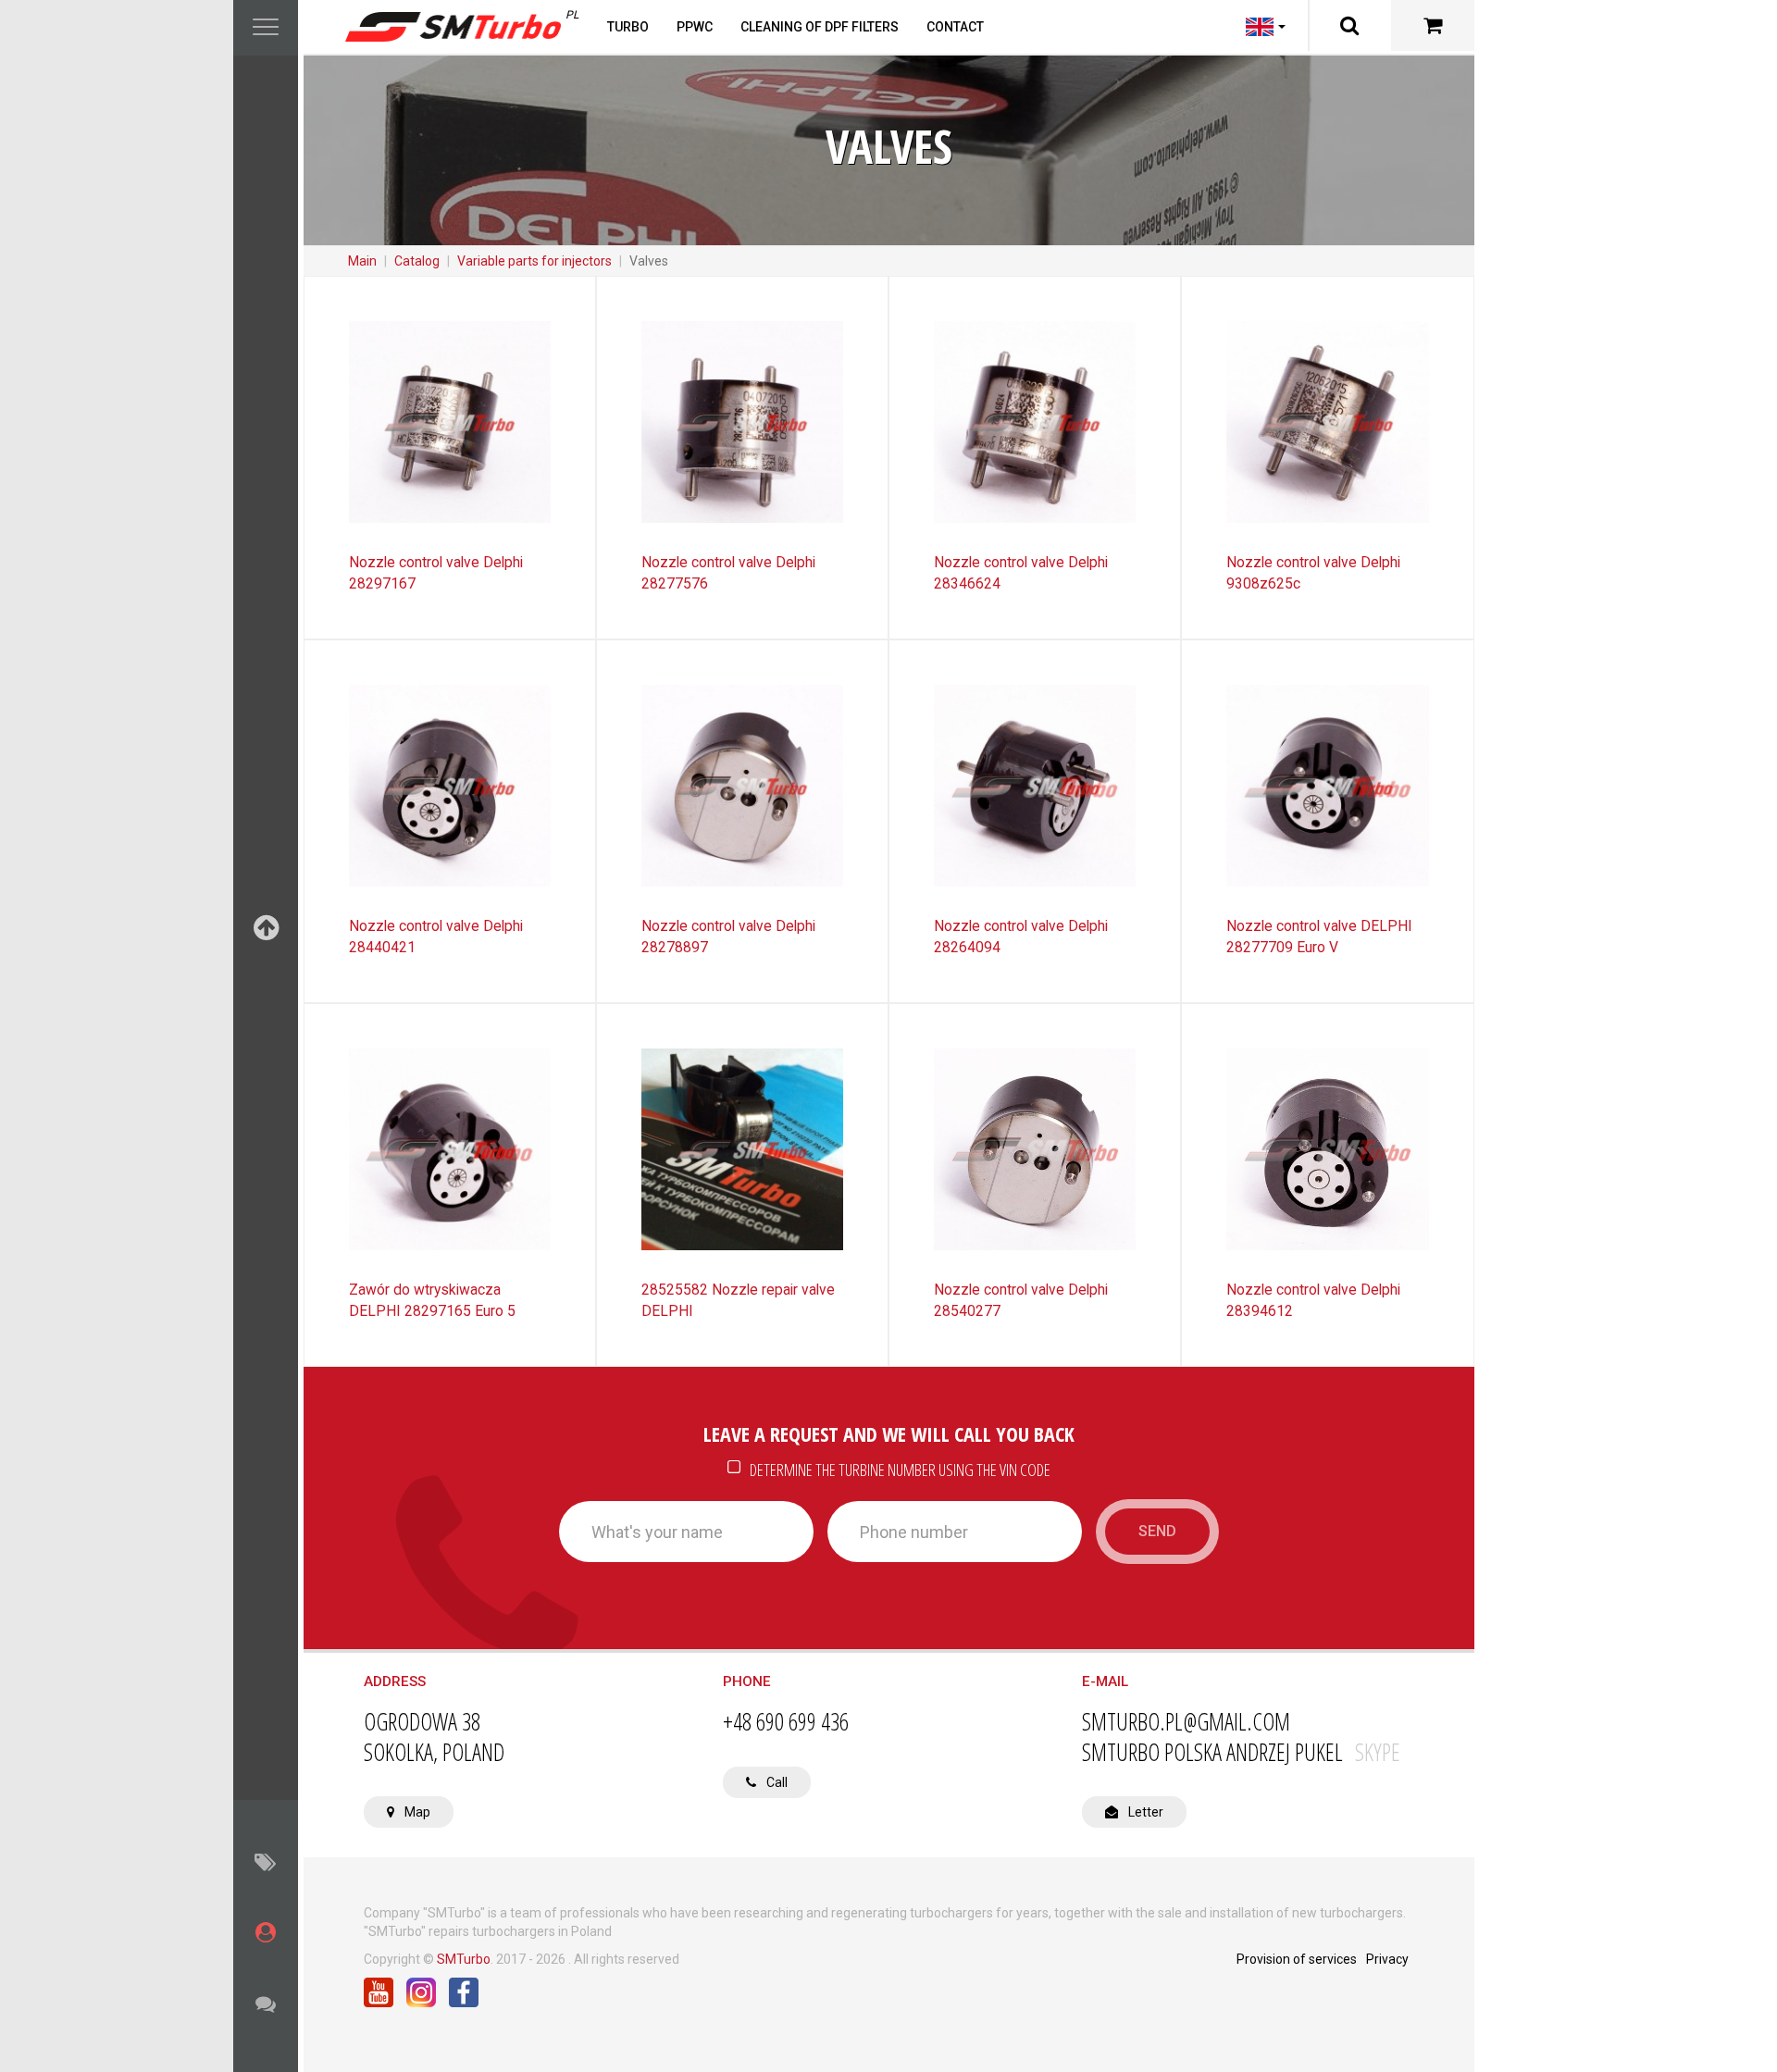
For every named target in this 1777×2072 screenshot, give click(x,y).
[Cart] (1433, 25)
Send (1157, 1531)
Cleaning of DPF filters (820, 27)
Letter (1144, 1812)
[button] (266, 28)
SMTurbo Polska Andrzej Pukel (1241, 1752)
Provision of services (1297, 1959)
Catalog (417, 261)
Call (776, 1782)
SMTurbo (464, 1959)
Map (416, 1812)
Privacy (1387, 1959)
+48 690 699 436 (786, 1722)
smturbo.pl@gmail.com (1186, 1722)
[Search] (1349, 25)
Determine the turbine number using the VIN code (899, 1469)
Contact (955, 27)
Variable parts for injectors (534, 261)
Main (362, 261)
